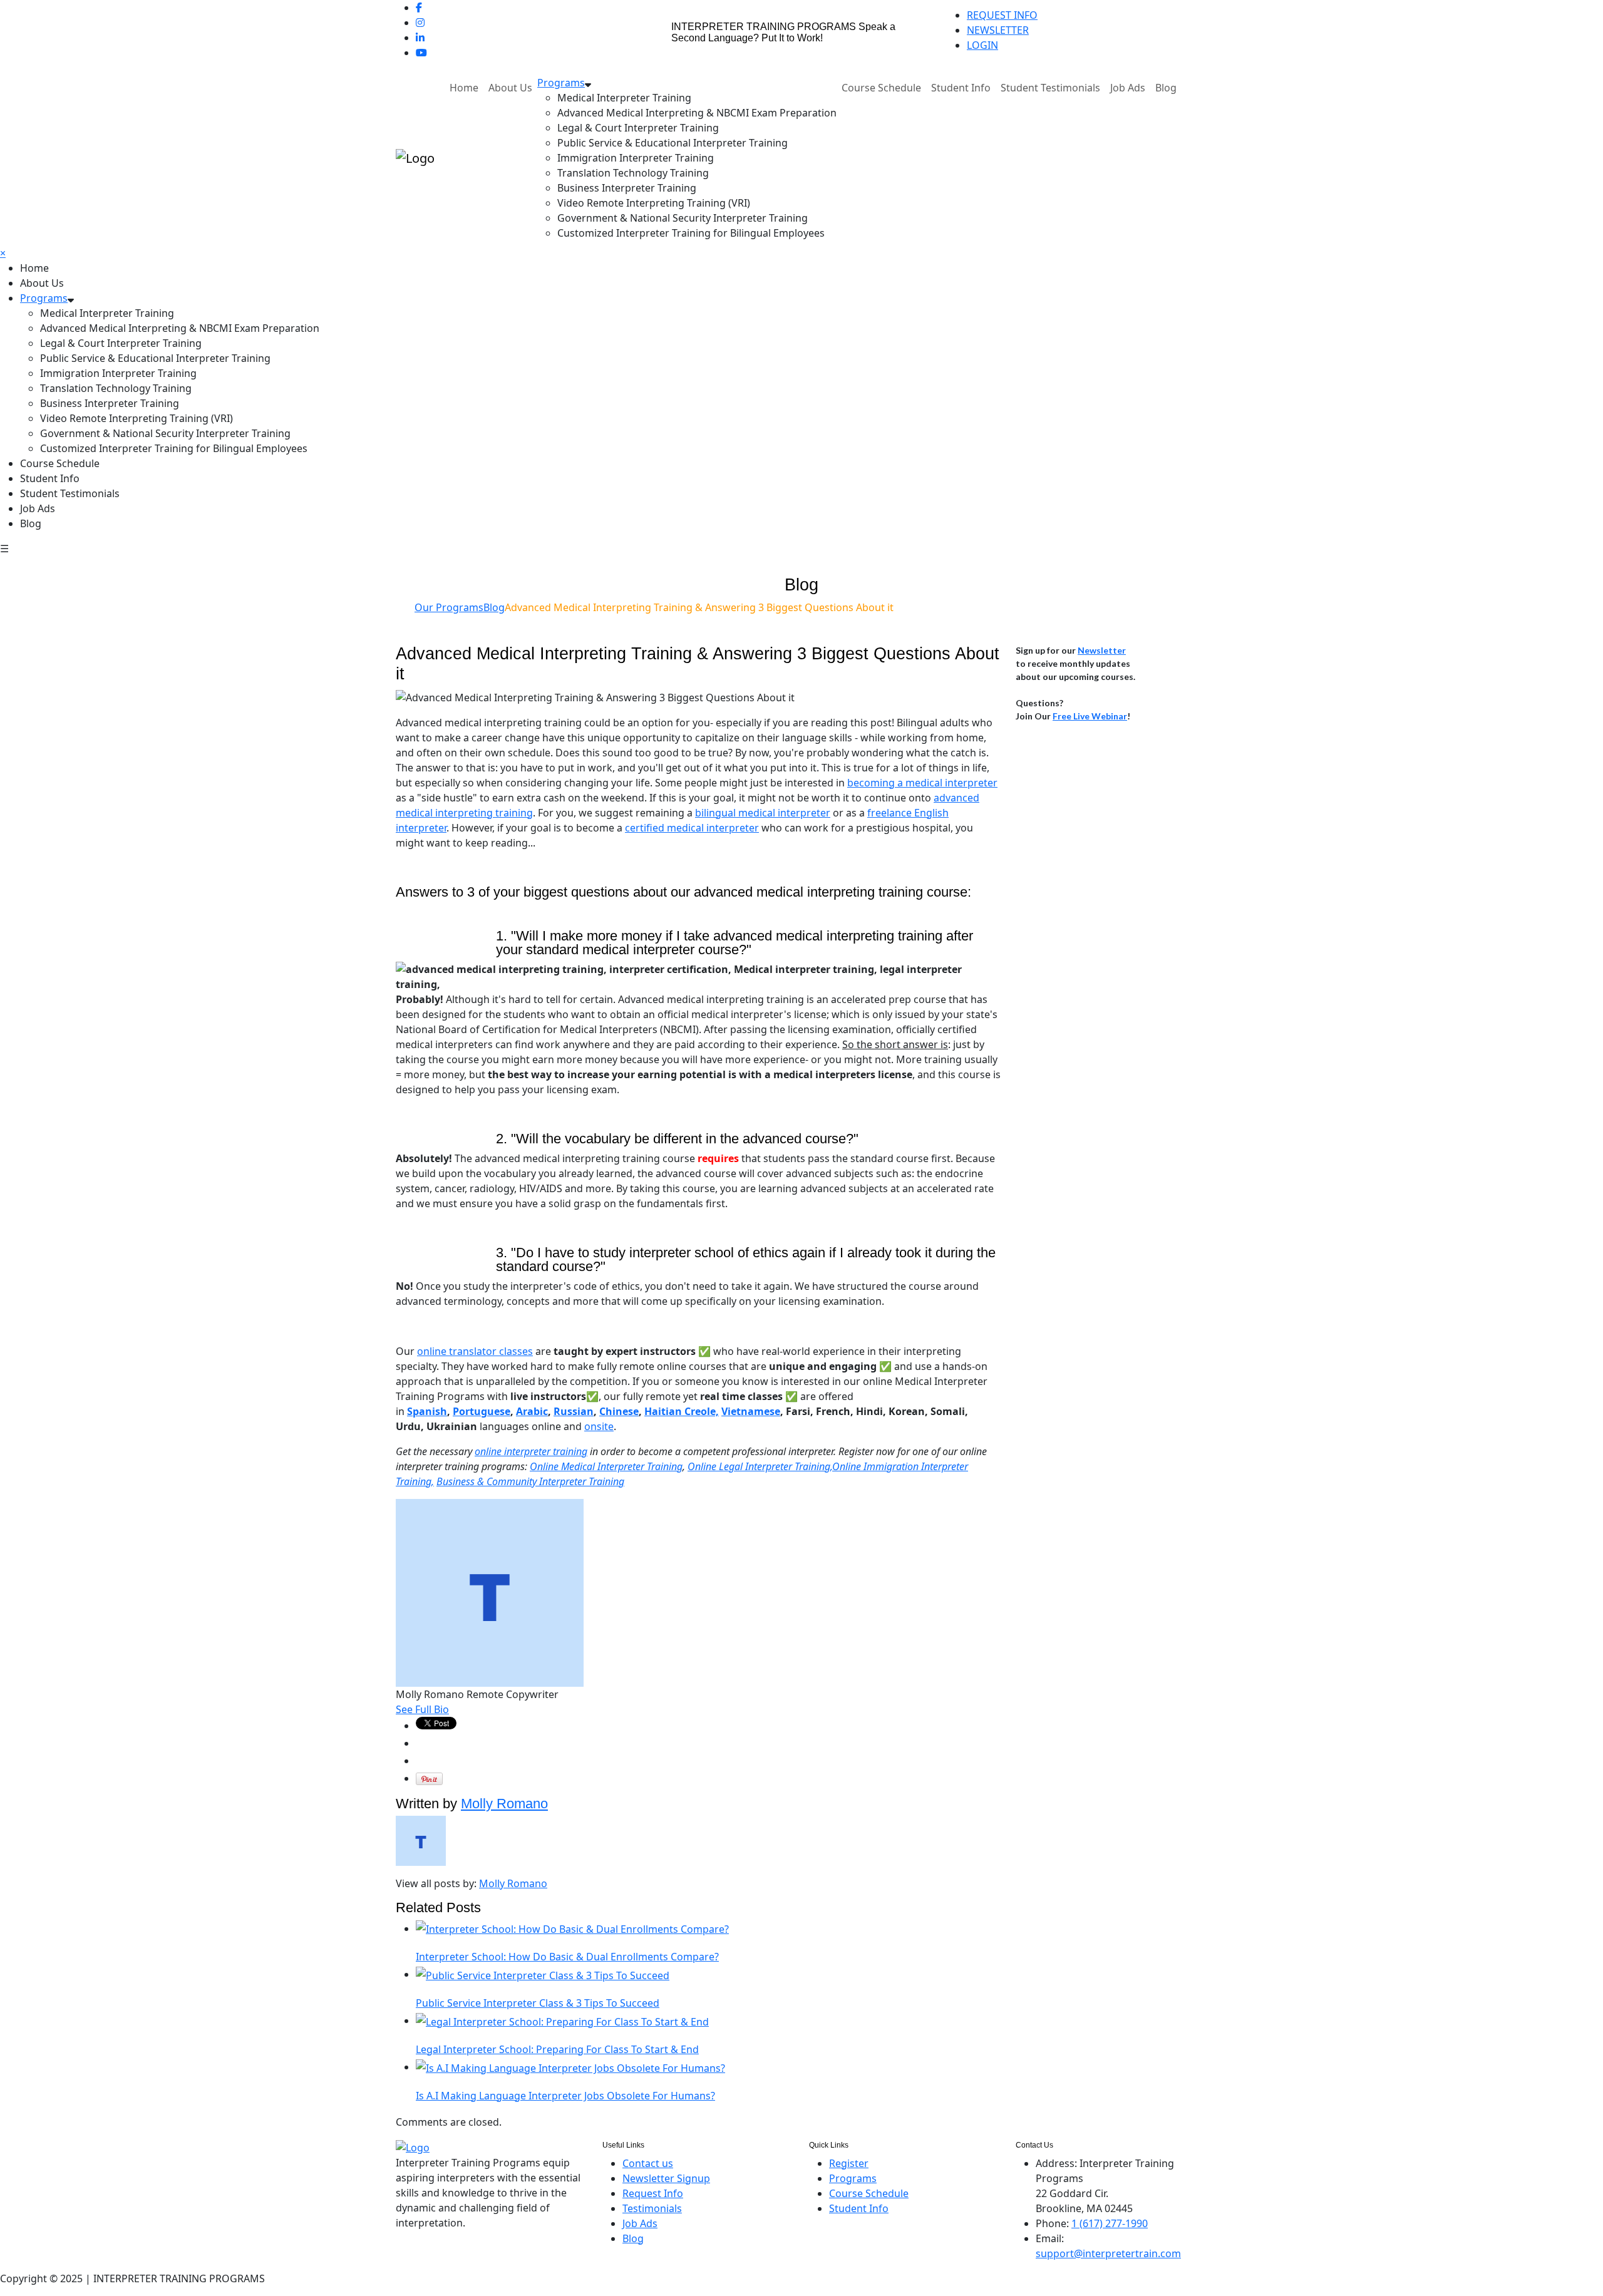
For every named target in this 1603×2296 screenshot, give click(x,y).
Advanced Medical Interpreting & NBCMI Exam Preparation (697, 113)
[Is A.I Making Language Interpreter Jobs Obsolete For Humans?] (570, 2067)
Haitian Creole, (682, 1411)
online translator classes (475, 1351)
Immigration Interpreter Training (636, 158)
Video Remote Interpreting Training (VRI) (654, 203)
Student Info (961, 88)
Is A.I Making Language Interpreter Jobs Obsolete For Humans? (565, 2096)
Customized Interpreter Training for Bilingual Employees (691, 233)
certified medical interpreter (692, 828)
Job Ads (1128, 88)
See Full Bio (422, 1709)
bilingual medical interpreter (763, 813)
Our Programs (449, 607)
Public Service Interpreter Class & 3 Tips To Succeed (538, 2003)
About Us (510, 88)
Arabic (532, 1411)
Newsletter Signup (666, 2178)
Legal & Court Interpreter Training (638, 128)
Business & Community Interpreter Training (530, 1481)
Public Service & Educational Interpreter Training (673, 143)
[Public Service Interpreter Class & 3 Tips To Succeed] (543, 1974)
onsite (599, 1426)
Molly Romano (504, 1804)
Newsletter (1102, 650)
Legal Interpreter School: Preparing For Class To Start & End (557, 2049)
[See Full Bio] (456, 1709)
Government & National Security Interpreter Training (683, 218)
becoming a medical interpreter (922, 783)
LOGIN (982, 45)
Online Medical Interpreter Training (606, 1466)
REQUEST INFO (1002, 15)
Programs (561, 83)
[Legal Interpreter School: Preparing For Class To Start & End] (562, 2021)
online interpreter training (531, 1451)
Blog (1166, 88)
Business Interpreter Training (627, 188)
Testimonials (652, 2208)
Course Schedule (881, 88)
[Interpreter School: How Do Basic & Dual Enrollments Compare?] (572, 1928)
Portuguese (482, 1411)
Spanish (427, 1411)
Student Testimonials (1050, 88)
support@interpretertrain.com (1108, 2253)
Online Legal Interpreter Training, (760, 1466)
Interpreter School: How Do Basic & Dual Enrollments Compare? (567, 1957)
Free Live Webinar (1090, 716)
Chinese (619, 1411)
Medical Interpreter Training (624, 98)
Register (849, 2163)
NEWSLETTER (998, 30)
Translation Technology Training (633, 173)
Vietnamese (751, 1411)
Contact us (648, 2163)
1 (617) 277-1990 (1110, 2223)
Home (464, 88)
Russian (574, 1411)
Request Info (653, 2193)
